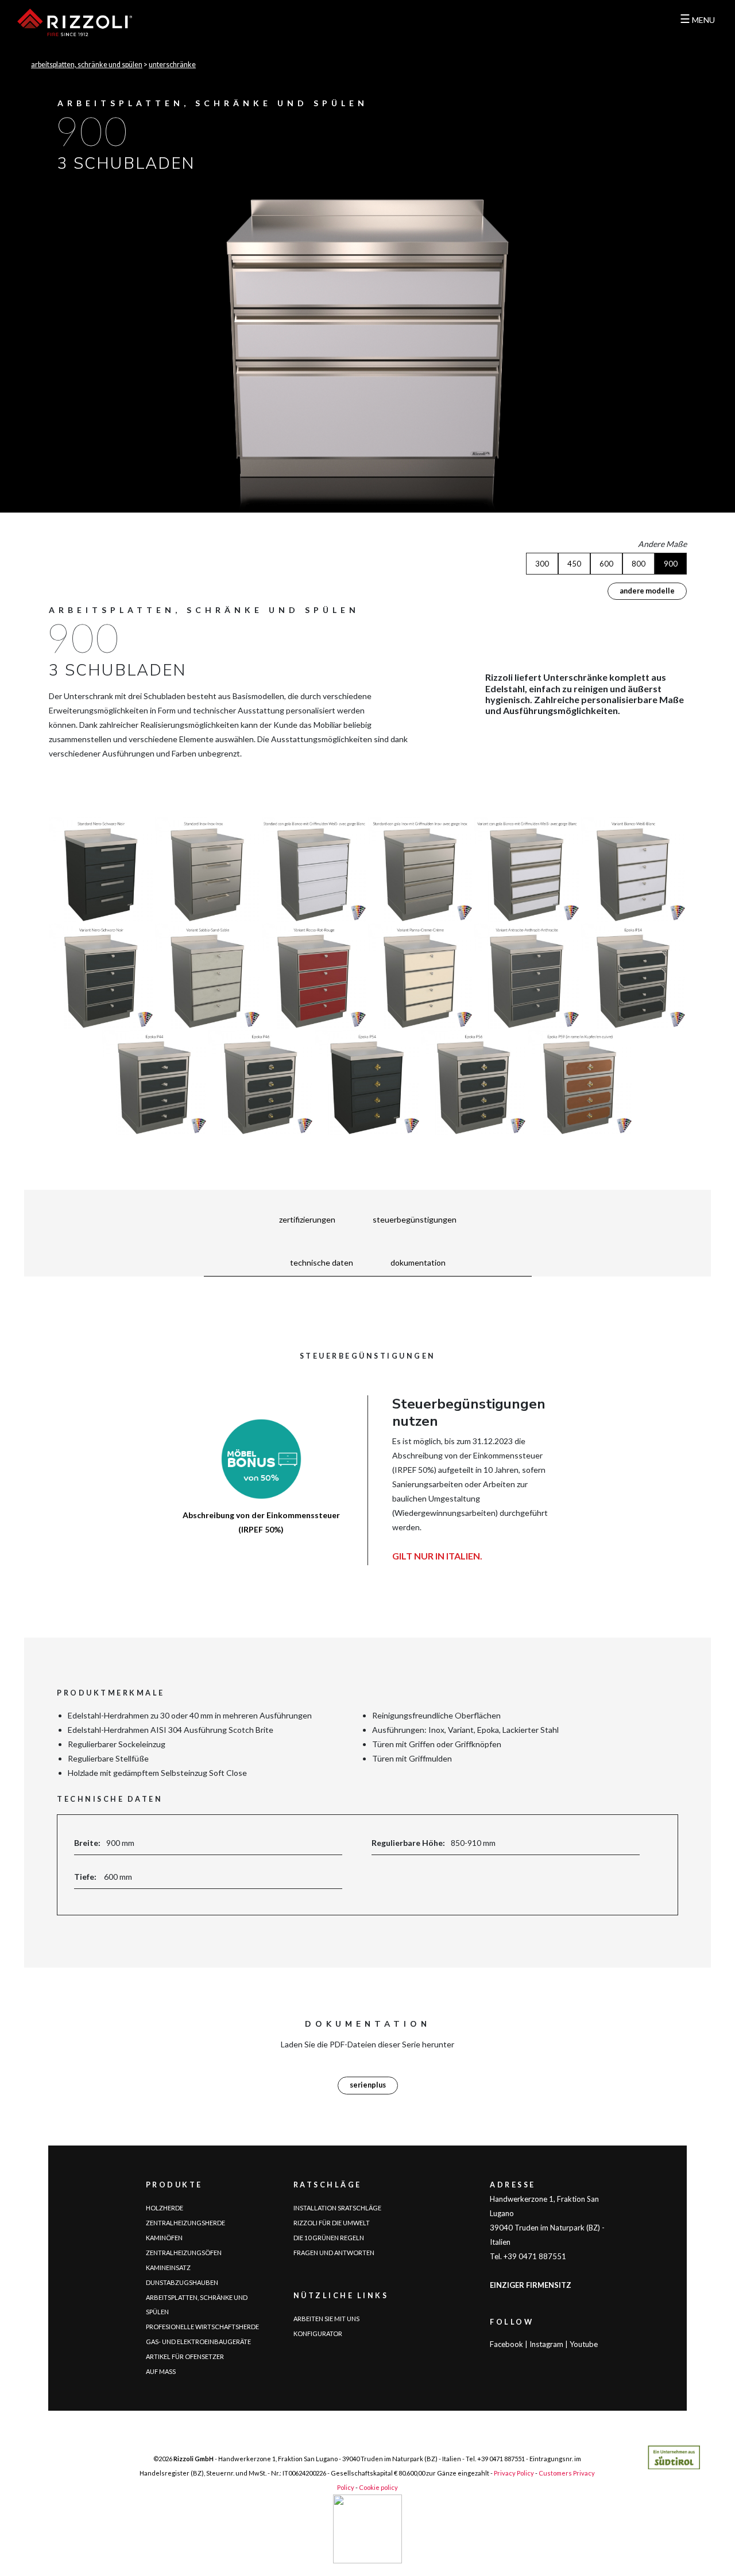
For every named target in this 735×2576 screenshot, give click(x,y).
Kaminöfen (164, 2238)
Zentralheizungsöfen (184, 2253)
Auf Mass (161, 2371)
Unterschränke (172, 65)
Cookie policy (378, 2487)
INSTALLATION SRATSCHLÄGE (337, 2208)
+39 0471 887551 (501, 2459)
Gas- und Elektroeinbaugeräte (198, 2342)
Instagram (546, 2344)
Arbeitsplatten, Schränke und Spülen (87, 65)
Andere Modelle (647, 591)
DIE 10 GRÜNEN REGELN (329, 2238)
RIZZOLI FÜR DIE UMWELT (332, 2223)
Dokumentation (418, 1262)
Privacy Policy (514, 2473)
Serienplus (368, 2085)
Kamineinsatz (168, 2267)
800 (639, 564)
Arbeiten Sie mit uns (326, 2319)
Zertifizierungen (307, 1219)
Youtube (584, 2344)
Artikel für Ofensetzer (185, 2356)
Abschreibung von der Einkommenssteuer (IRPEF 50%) (261, 1522)
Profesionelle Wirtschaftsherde (202, 2327)
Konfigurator (318, 2333)
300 (542, 564)
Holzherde (165, 2208)
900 (671, 564)
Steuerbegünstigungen (415, 1219)
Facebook (506, 2344)
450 (574, 564)
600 (606, 564)
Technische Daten (322, 1262)
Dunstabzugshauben (182, 2282)
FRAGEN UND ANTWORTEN (334, 2253)
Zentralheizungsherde (185, 2223)
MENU (697, 20)
